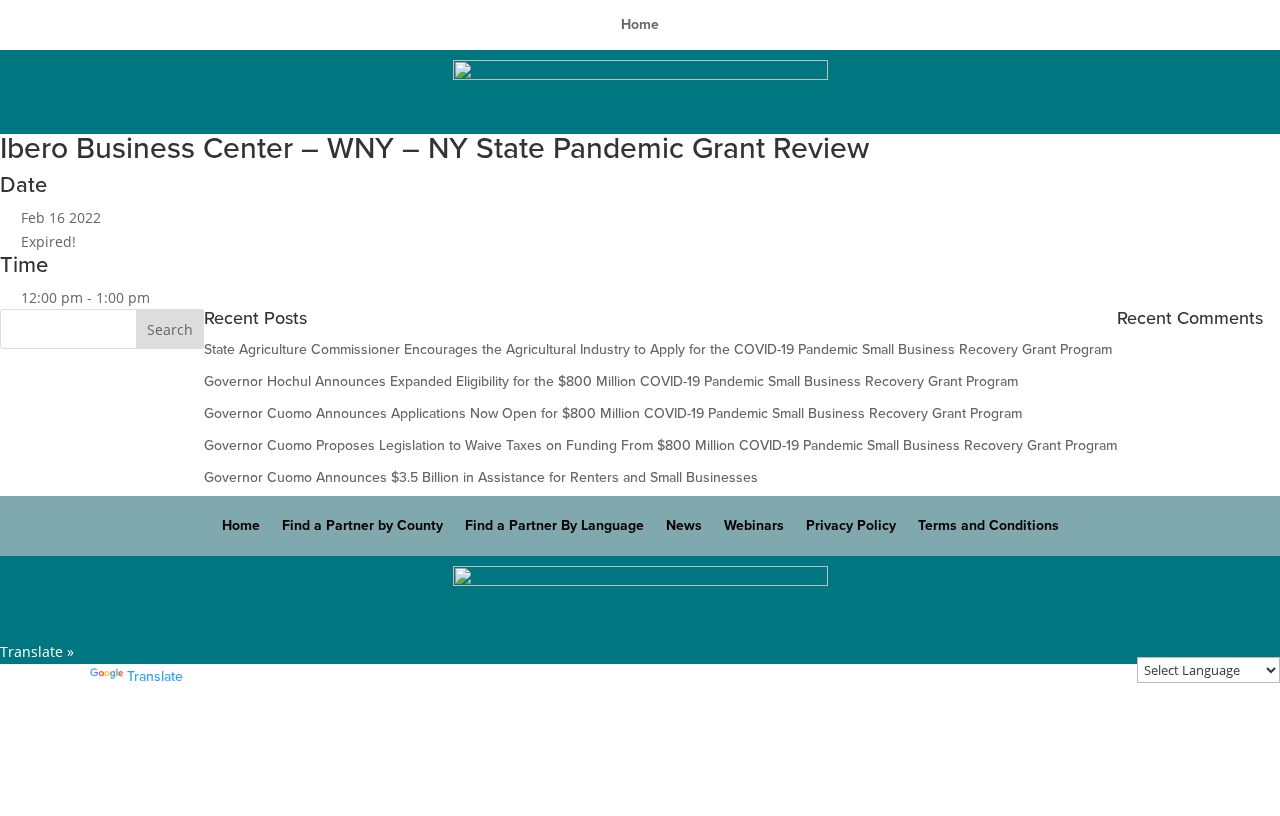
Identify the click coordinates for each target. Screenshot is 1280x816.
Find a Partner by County (362, 526)
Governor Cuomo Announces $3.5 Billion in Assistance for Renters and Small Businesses (481, 477)
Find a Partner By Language (554, 526)
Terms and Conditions (988, 526)
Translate (155, 676)
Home (640, 25)
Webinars (754, 526)
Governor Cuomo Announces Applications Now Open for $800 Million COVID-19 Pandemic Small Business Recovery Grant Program (613, 413)
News (684, 526)
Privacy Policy (851, 526)
